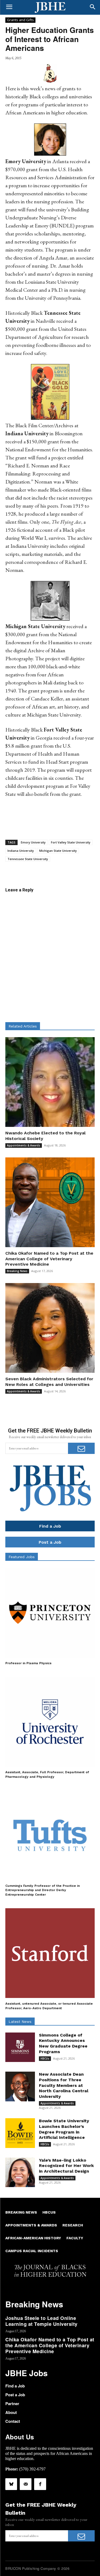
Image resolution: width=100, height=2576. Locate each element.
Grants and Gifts (20, 20)
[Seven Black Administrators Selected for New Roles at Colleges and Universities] (50, 1328)
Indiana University (21, 851)
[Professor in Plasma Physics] (50, 1613)
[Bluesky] (11, 2484)
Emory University (33, 842)
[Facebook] (40, 2484)
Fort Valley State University (71, 842)
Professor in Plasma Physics (28, 1663)
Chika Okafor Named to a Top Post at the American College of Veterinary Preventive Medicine (49, 1259)
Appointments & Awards (24, 1145)
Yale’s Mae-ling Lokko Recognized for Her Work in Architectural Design (66, 2166)
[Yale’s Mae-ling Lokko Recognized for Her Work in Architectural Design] (20, 2172)
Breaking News (17, 1271)
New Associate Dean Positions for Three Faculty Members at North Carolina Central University (64, 2085)
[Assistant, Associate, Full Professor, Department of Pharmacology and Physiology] (50, 1722)
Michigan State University (58, 851)
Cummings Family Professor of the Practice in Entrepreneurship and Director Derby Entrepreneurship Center (43, 1890)
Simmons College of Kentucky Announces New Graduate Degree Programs (63, 2043)
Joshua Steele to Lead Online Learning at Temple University (41, 2321)
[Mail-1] (26, 2484)
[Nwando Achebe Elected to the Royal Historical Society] (50, 1082)
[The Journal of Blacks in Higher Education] (50, 8)
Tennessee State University (28, 859)
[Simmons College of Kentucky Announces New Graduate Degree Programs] (20, 2047)
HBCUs (45, 2058)
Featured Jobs (22, 1557)
